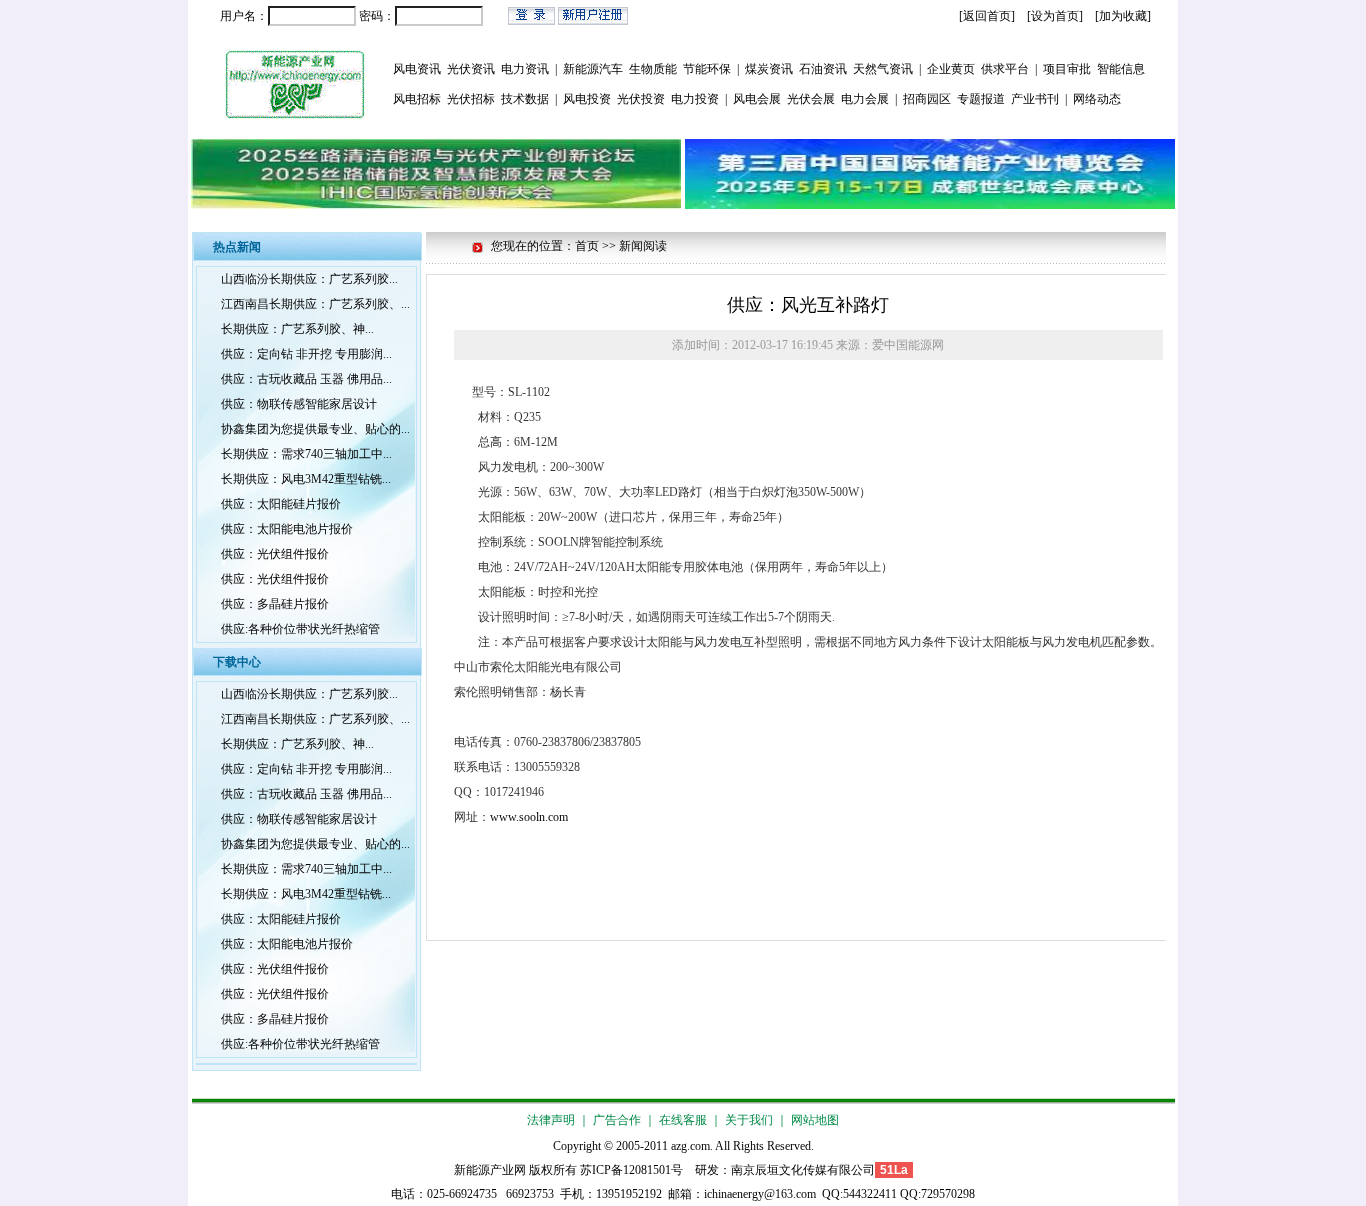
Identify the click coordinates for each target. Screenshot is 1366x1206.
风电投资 (587, 99)
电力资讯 (525, 69)
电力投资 (695, 99)
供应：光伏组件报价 (275, 554)
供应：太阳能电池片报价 (287, 529)
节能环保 (707, 69)
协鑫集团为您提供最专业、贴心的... (315, 429)
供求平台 (1005, 69)
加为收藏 (1123, 16)
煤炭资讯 (769, 69)
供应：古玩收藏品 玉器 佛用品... (306, 379)
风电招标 (417, 99)
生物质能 (653, 69)
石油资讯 (823, 69)
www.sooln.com (529, 817)
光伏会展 (811, 99)
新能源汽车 (593, 69)
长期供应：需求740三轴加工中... (306, 454)
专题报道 (981, 99)
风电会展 (757, 99)
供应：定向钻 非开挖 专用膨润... (306, 354)
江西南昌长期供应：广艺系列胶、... (315, 304)
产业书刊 (1035, 99)
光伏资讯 (471, 69)
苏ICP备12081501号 (631, 1170)
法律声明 (551, 1120)
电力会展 (865, 99)
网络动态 (1097, 99)
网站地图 (815, 1120)
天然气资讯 (883, 69)
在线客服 (683, 1120)
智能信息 (1121, 69)
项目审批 (1067, 69)
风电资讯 (417, 69)
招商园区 (927, 99)
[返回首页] (987, 16)
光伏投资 (641, 99)
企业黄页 (951, 69)
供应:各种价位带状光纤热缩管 (300, 629)
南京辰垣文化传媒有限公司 (803, 1170)
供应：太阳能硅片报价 (281, 504)
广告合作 (617, 1120)
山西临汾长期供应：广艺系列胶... (309, 279)
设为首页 (1055, 16)
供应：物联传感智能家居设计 (299, 404)
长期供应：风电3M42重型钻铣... (306, 479)
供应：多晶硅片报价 (275, 604)
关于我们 (749, 1120)
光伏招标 (471, 99)
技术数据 (525, 99)
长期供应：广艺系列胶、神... (297, 329)
